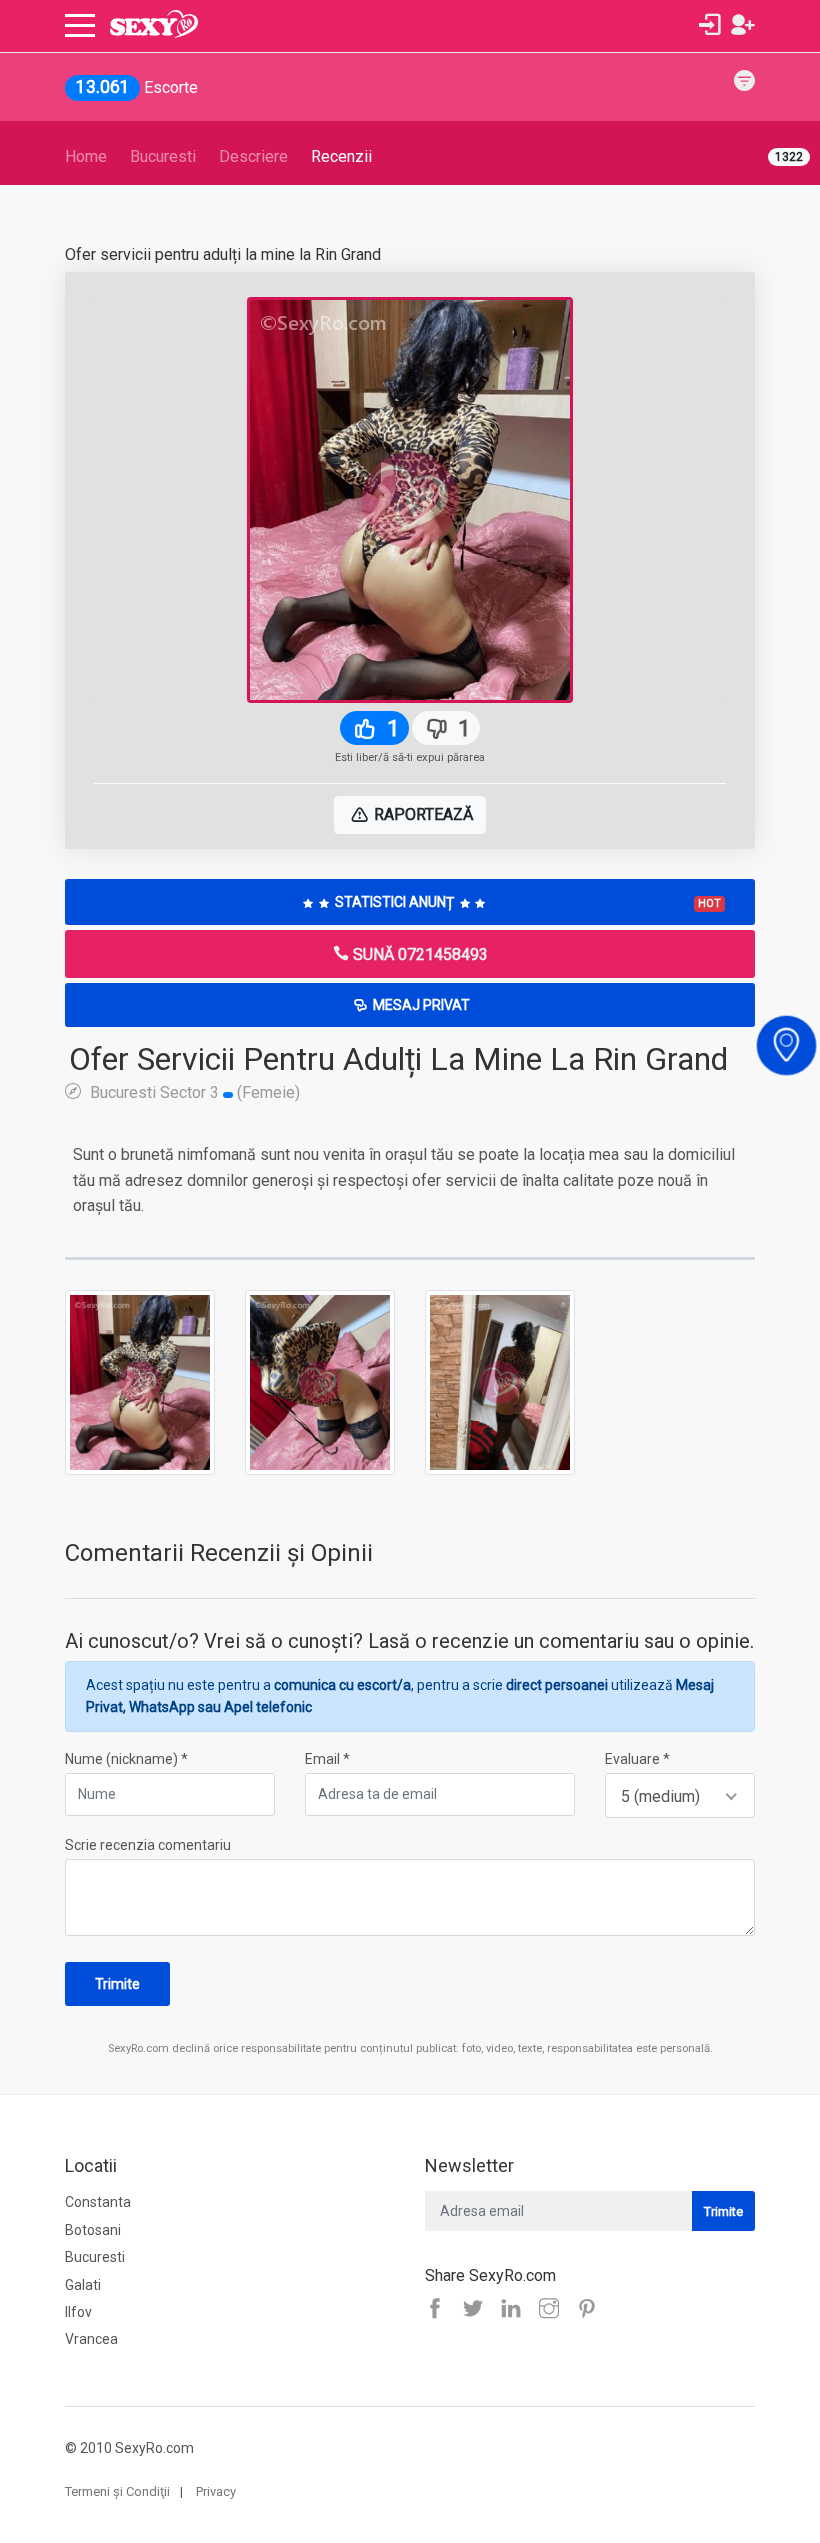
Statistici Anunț (526, 902)
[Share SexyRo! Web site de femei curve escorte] (440, 2310)
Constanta (98, 2202)
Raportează (421, 814)
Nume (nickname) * (126, 1759)
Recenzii (341, 156)
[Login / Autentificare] (710, 25)
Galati (83, 2285)
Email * (327, 1759)
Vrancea (91, 2339)
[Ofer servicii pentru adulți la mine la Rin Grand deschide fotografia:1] (140, 1381)
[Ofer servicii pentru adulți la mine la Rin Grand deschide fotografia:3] (500, 1381)
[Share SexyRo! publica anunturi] (478, 2310)
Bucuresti (163, 156)
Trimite (117, 1984)
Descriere (253, 156)
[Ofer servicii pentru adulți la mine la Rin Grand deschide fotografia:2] (320, 1381)
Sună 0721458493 (418, 954)
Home (86, 156)
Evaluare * (637, 1759)
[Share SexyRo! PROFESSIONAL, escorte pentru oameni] (516, 2310)
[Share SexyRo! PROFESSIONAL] (554, 2310)
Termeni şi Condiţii (117, 2491)
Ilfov (78, 2312)
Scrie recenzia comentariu (148, 1845)
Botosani (93, 2230)
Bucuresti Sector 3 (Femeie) (193, 1092)
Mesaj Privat (420, 1005)
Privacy (216, 2491)
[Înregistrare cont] (743, 25)
